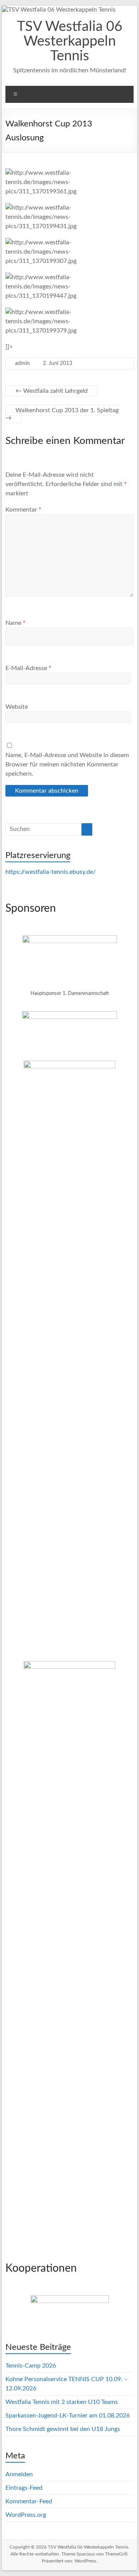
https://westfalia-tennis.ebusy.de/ (51, 872)
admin (22, 363)
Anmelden (19, 2474)
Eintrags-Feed (24, 2488)
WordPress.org (26, 2515)
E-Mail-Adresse (28, 668)
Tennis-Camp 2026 (31, 2366)
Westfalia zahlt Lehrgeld (52, 391)
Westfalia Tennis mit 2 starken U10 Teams (62, 2402)
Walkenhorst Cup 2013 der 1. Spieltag (62, 414)
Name (15, 623)
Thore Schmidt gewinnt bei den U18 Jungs (63, 2429)
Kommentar (23, 510)
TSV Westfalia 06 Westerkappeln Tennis (70, 41)
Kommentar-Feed (29, 2501)
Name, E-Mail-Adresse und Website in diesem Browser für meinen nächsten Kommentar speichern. (67, 764)
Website (17, 707)
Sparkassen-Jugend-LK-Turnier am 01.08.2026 (68, 2416)
